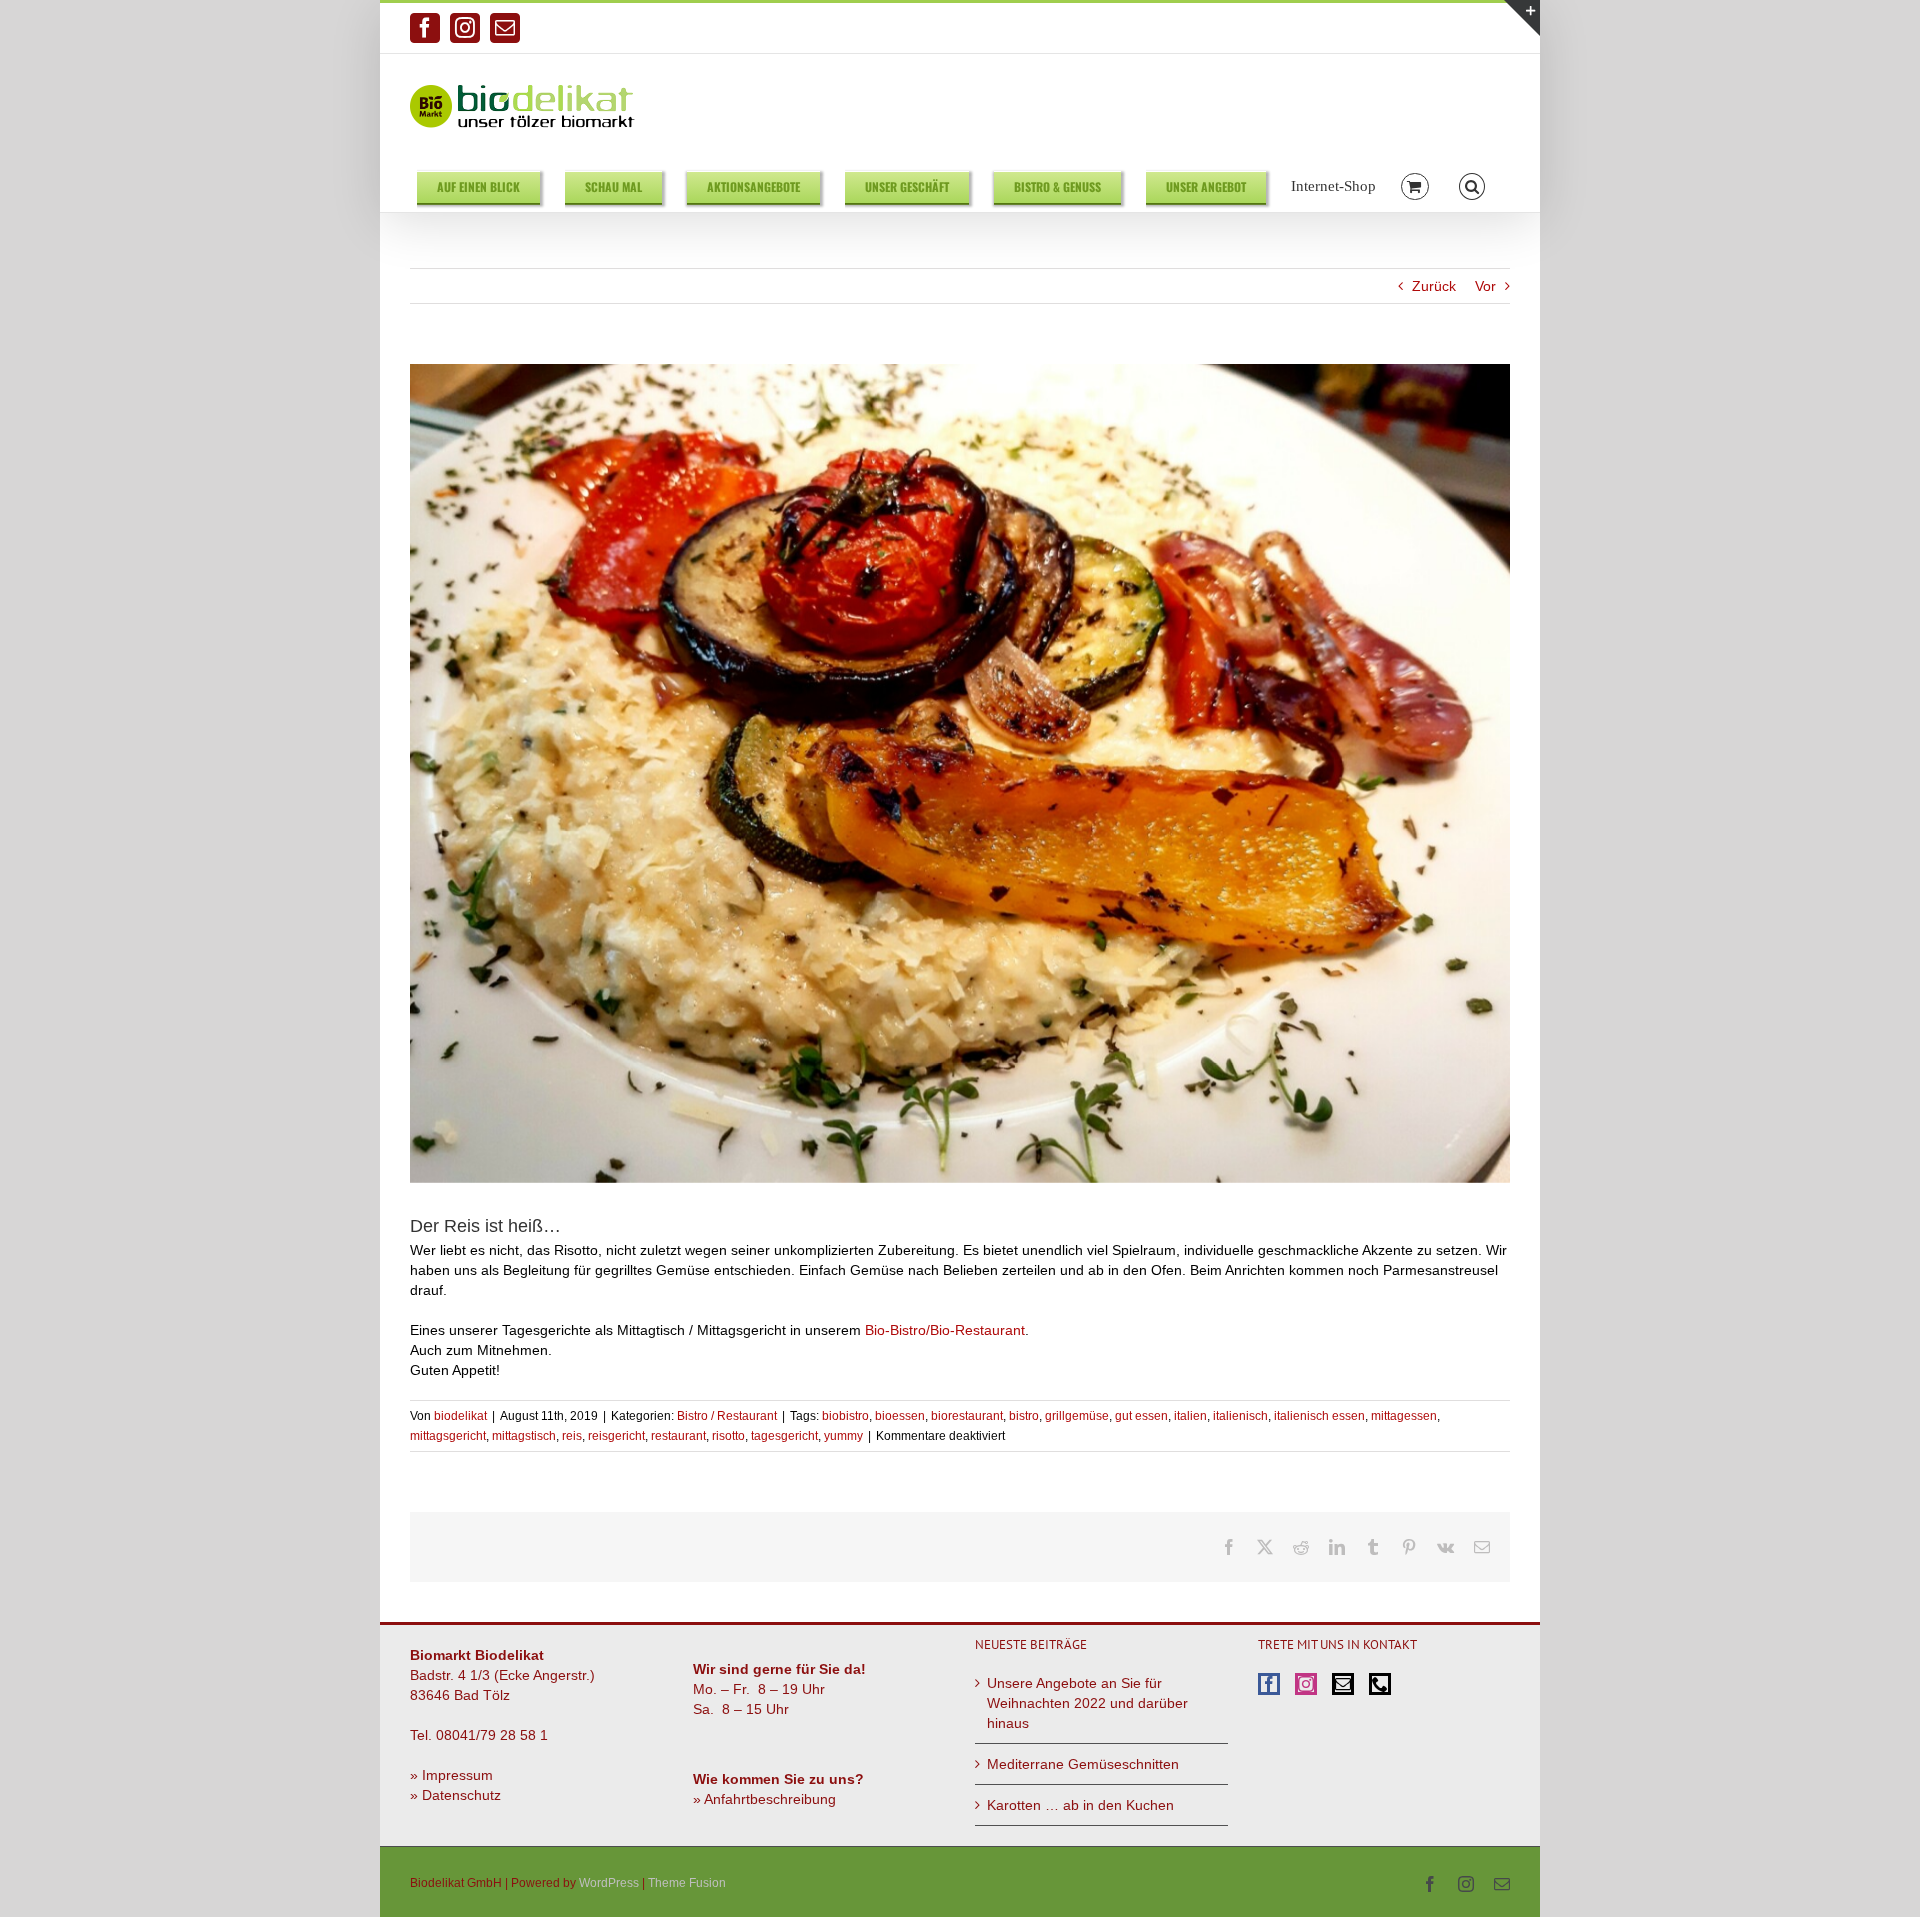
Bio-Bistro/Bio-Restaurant (945, 1330)
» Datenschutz (455, 1795)
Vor (1485, 286)
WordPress (609, 1883)
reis (572, 1436)
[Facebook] (1269, 1684)
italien (1190, 1416)
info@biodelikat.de (1459, 28)
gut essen (1141, 1416)
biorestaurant (967, 1416)
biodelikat (460, 1416)
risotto (728, 1436)
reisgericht (616, 1436)
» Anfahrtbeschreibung (764, 1799)
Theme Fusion (687, 1883)
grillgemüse (1077, 1416)
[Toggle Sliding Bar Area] (1522, 18)
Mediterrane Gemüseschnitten (1083, 1764)
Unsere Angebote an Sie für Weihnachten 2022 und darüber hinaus (1087, 1703)
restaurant (678, 1436)
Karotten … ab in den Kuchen (1080, 1805)
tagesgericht (784, 1436)
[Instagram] (1306, 1684)
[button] (1472, 185)
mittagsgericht (448, 1436)
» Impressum (451, 1775)
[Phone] (1380, 1684)
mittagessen (1404, 1416)
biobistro (845, 1416)
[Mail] (1343, 1684)
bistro (1024, 1416)
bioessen (900, 1416)
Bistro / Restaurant (727, 1416)
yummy (843, 1436)
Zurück (1434, 286)
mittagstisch (524, 1436)
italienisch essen (1319, 1416)
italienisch (1240, 1416)
